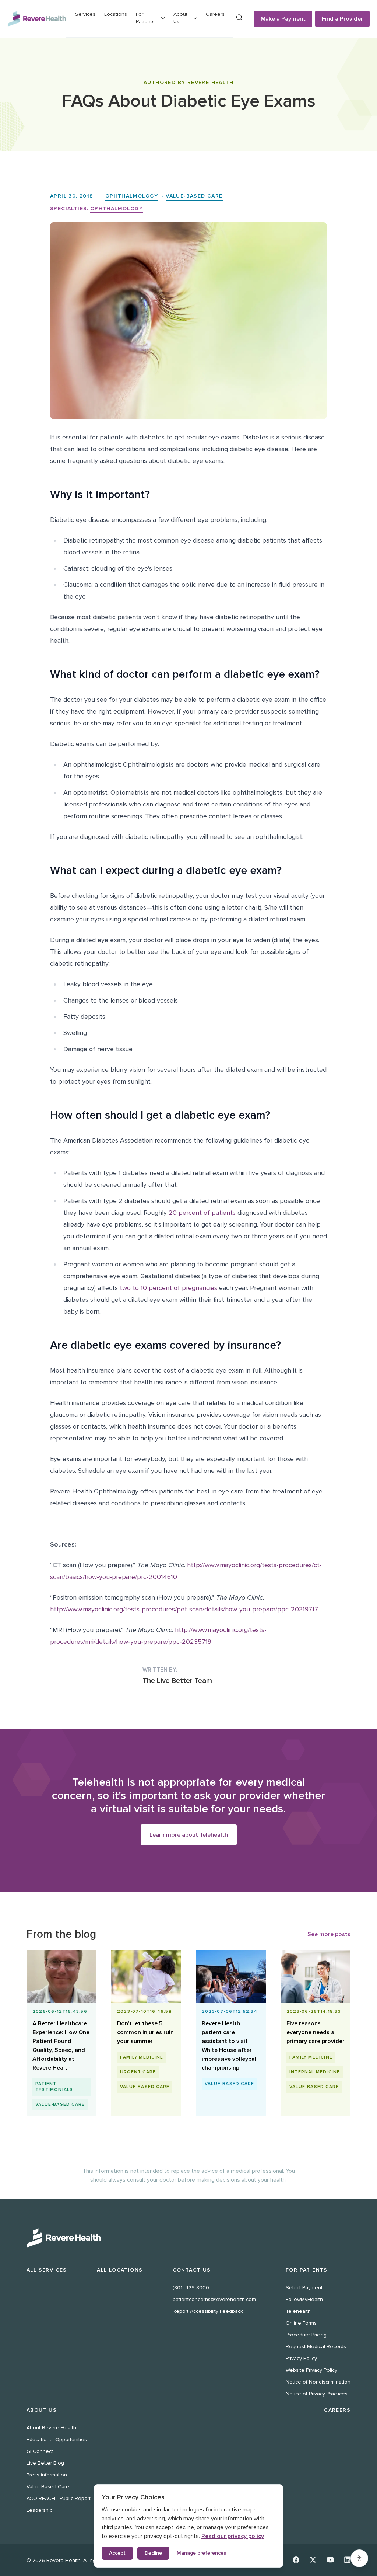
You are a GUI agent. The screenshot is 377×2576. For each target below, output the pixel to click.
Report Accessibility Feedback (208, 2311)
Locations (116, 14)
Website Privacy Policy (311, 2370)
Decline (153, 2553)
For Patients (307, 2270)
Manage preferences (201, 2553)
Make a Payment (283, 19)
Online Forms (301, 2323)
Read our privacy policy (233, 2536)
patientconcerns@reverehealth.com (214, 2299)
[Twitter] (313, 2560)
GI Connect (40, 2451)
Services (85, 14)
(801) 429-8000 (191, 2288)
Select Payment (304, 2288)
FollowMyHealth (304, 2299)
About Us (42, 2410)
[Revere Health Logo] (37, 19)
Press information (47, 2475)
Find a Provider (342, 19)
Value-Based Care (194, 196)
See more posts (329, 1934)
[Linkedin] (347, 2560)
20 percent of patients (202, 1213)
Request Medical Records (316, 2347)
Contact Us (192, 2270)
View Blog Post (62, 2103)
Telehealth (298, 2311)
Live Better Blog (45, 2463)
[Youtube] (330, 2560)
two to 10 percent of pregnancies (168, 1288)
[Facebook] (296, 2560)
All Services (47, 2270)
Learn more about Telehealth (189, 1835)
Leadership (40, 2510)
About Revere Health (51, 2428)
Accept (117, 2553)
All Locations (120, 2270)
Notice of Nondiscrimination (318, 2382)
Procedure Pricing (306, 2335)
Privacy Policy (301, 2358)
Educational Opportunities (57, 2439)
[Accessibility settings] (359, 2558)
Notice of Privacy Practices (317, 2394)
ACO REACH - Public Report (59, 2498)
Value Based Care (48, 2487)
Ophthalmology (132, 196)
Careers (215, 14)
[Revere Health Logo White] (188, 2238)
